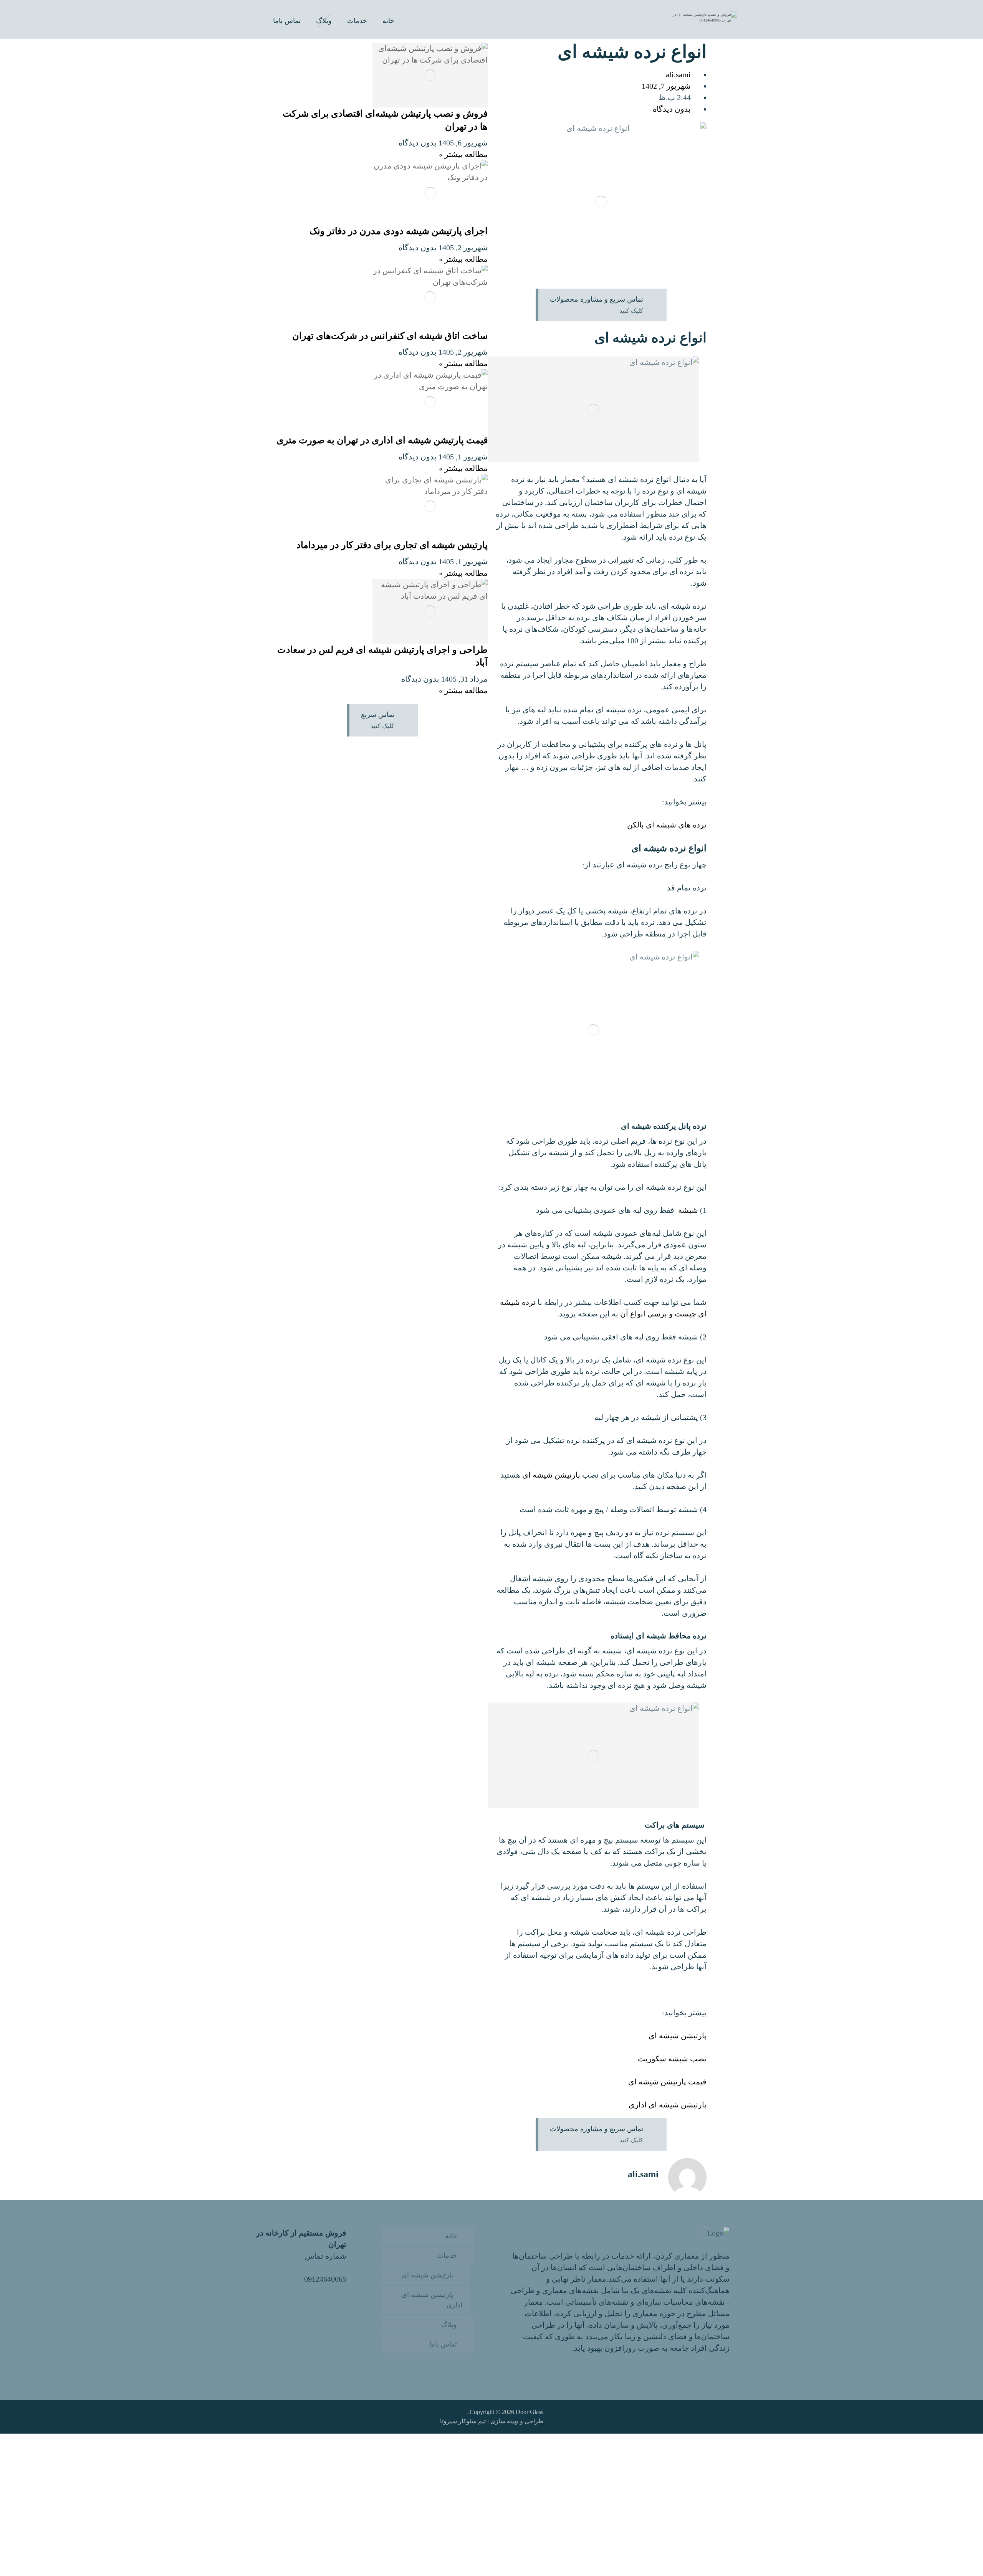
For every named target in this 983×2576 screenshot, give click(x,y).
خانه (451, 2236)
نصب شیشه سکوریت (672, 2059)
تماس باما (443, 2344)
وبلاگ (449, 2325)
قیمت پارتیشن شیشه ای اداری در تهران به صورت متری (382, 440)
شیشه (688, 1210)
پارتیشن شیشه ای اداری (668, 2105)
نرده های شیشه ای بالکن (667, 825)
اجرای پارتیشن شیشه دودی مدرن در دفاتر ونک (399, 231)
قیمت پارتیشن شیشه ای (667, 2082)
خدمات (447, 2256)
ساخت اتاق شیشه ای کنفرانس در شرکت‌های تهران (390, 336)
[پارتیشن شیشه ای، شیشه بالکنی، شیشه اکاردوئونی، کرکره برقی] (705, 19)
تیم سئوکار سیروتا (463, 2421)
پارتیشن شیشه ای (552, 1475)
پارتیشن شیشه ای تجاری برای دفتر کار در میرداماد (392, 545)
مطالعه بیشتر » (463, 154)
